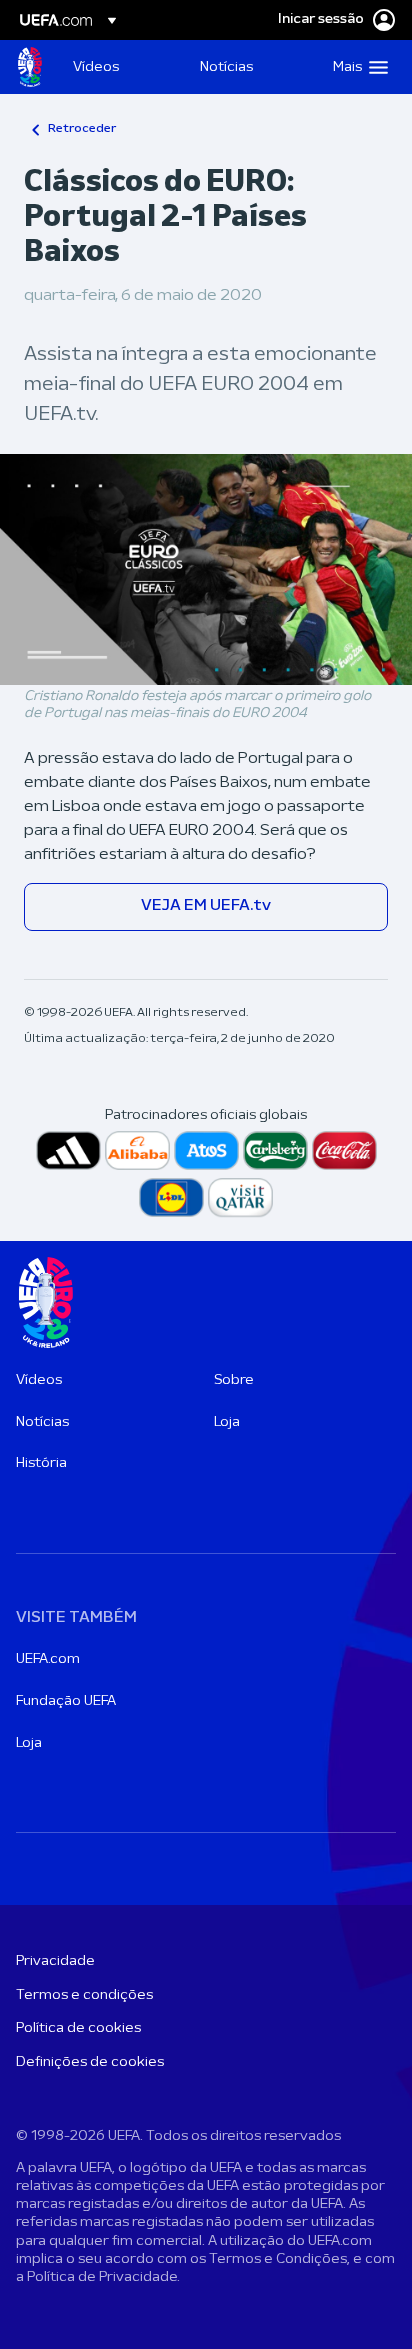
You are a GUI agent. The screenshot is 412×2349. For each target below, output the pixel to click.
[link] (96, 67)
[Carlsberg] (275, 1150)
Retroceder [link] (82, 129)
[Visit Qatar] (240, 1197)
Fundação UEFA (66, 1701)
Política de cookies (78, 2028)
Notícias (42, 1422)
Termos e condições (84, 1995)
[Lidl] (171, 1197)
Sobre (234, 1380)
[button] (356, 67)
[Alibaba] (137, 1150)
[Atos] (206, 1150)
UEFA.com (48, 1659)
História (41, 1463)
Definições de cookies (90, 2062)
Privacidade (55, 1961)
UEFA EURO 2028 (30, 67)
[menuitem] (119, 67)
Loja (227, 1422)
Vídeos (39, 1380)
